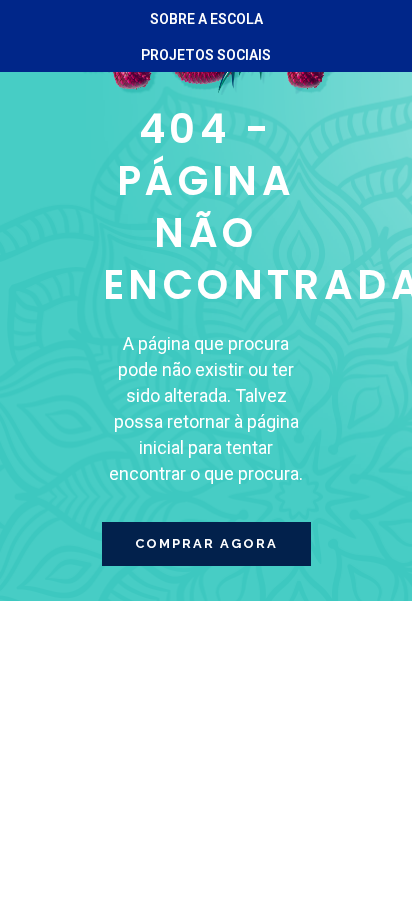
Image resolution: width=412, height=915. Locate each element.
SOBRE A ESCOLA (206, 19)
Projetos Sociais (206, 55)
